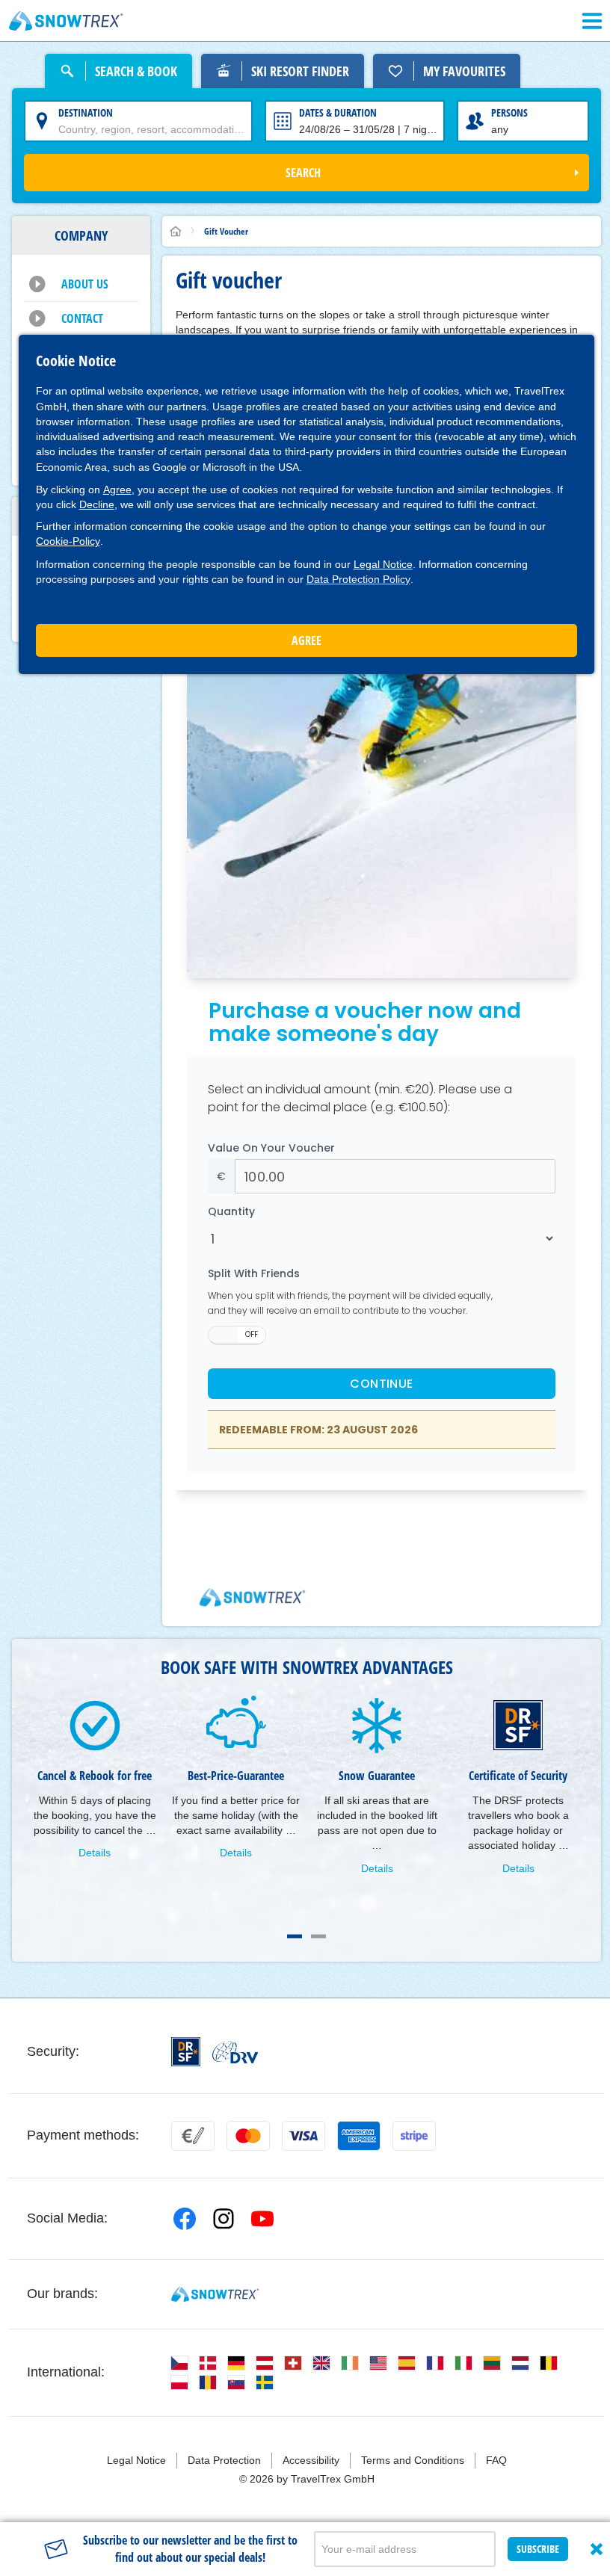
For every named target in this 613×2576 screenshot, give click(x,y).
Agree (117, 489)
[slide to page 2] (318, 1936)
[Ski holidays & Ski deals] (66, 21)
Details (95, 1853)
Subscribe (538, 2549)
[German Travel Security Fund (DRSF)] (186, 2052)
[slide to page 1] (295, 1936)
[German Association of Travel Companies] (235, 2052)
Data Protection (224, 2460)
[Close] (597, 2549)
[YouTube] (262, 2219)
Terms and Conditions (413, 2460)
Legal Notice (383, 564)
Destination (86, 112)
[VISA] (304, 2136)
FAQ (496, 2460)
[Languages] (179, 2363)
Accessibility (311, 2460)
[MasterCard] (248, 2136)
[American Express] (359, 2136)
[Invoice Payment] (193, 2136)
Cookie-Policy (68, 541)
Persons (509, 112)
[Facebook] (185, 2219)
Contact (82, 318)
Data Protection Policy (358, 579)
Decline (97, 504)
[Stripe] (414, 2136)
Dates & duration (338, 112)
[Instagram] (224, 2219)
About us (85, 284)
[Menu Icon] (592, 21)
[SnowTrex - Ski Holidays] (215, 2294)
